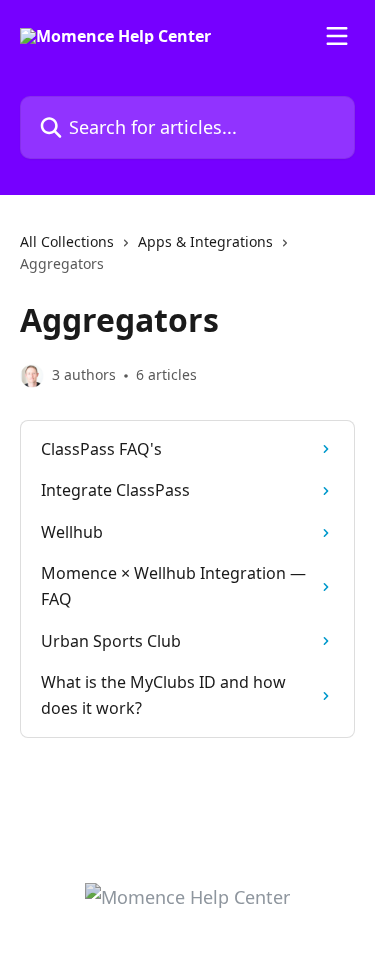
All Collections (67, 241)
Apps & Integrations (205, 241)
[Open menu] (337, 36)
